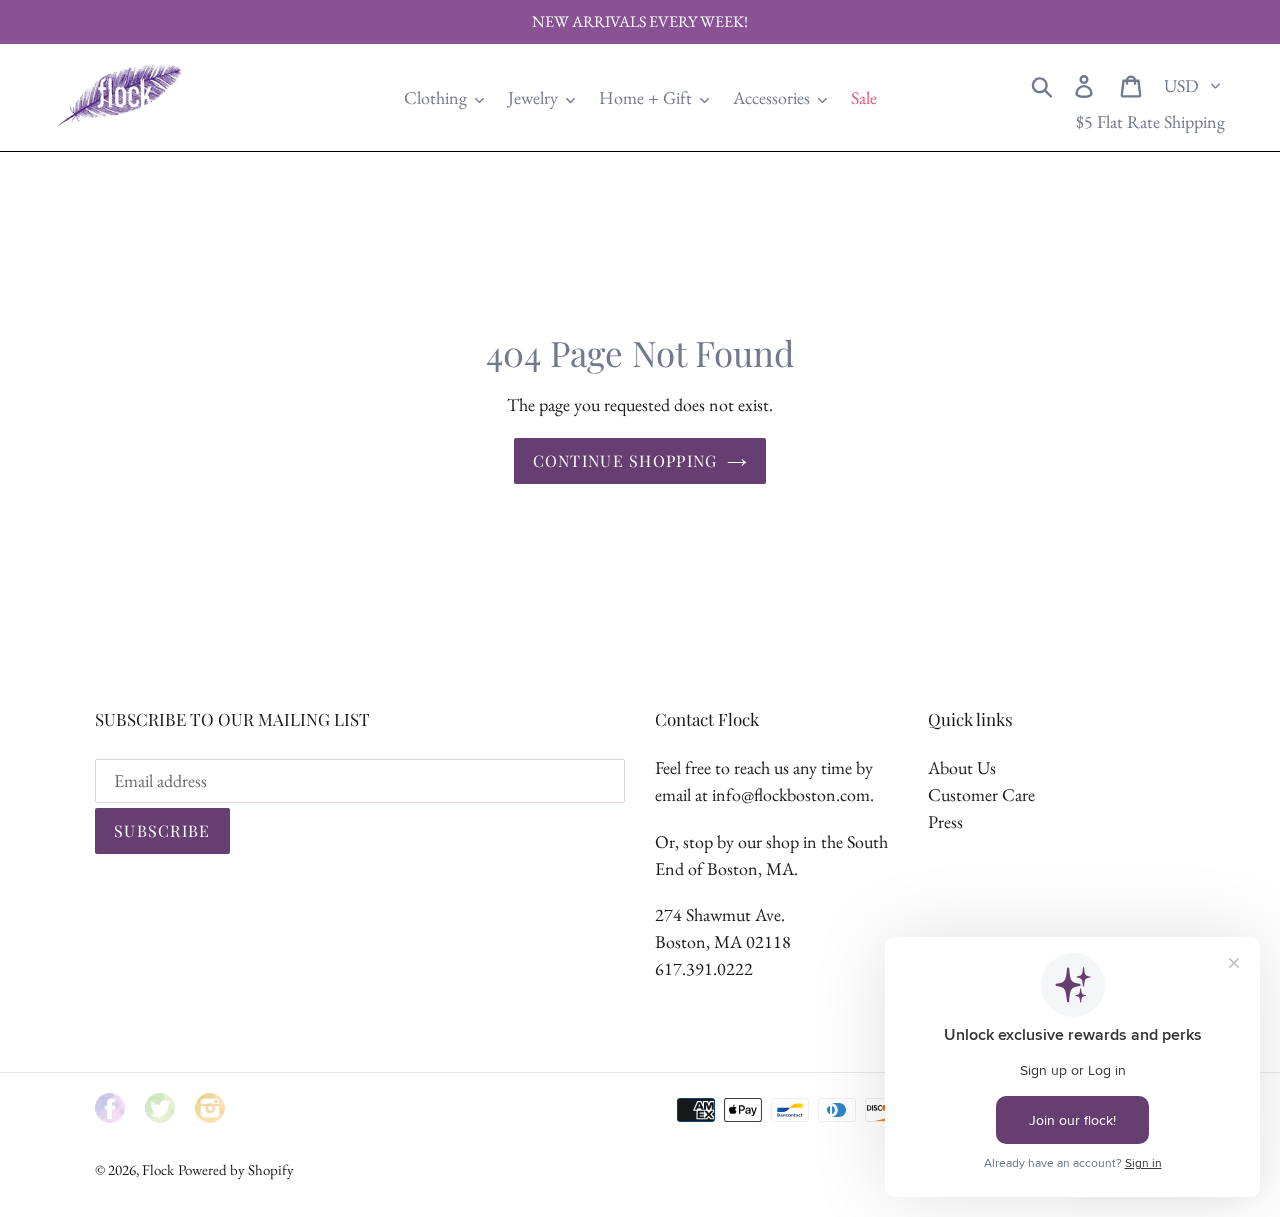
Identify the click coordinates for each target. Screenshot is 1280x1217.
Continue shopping (625, 460)
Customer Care (981, 794)
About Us (962, 767)
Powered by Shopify (236, 1169)
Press (945, 821)
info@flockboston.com (791, 794)
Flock (158, 1169)
